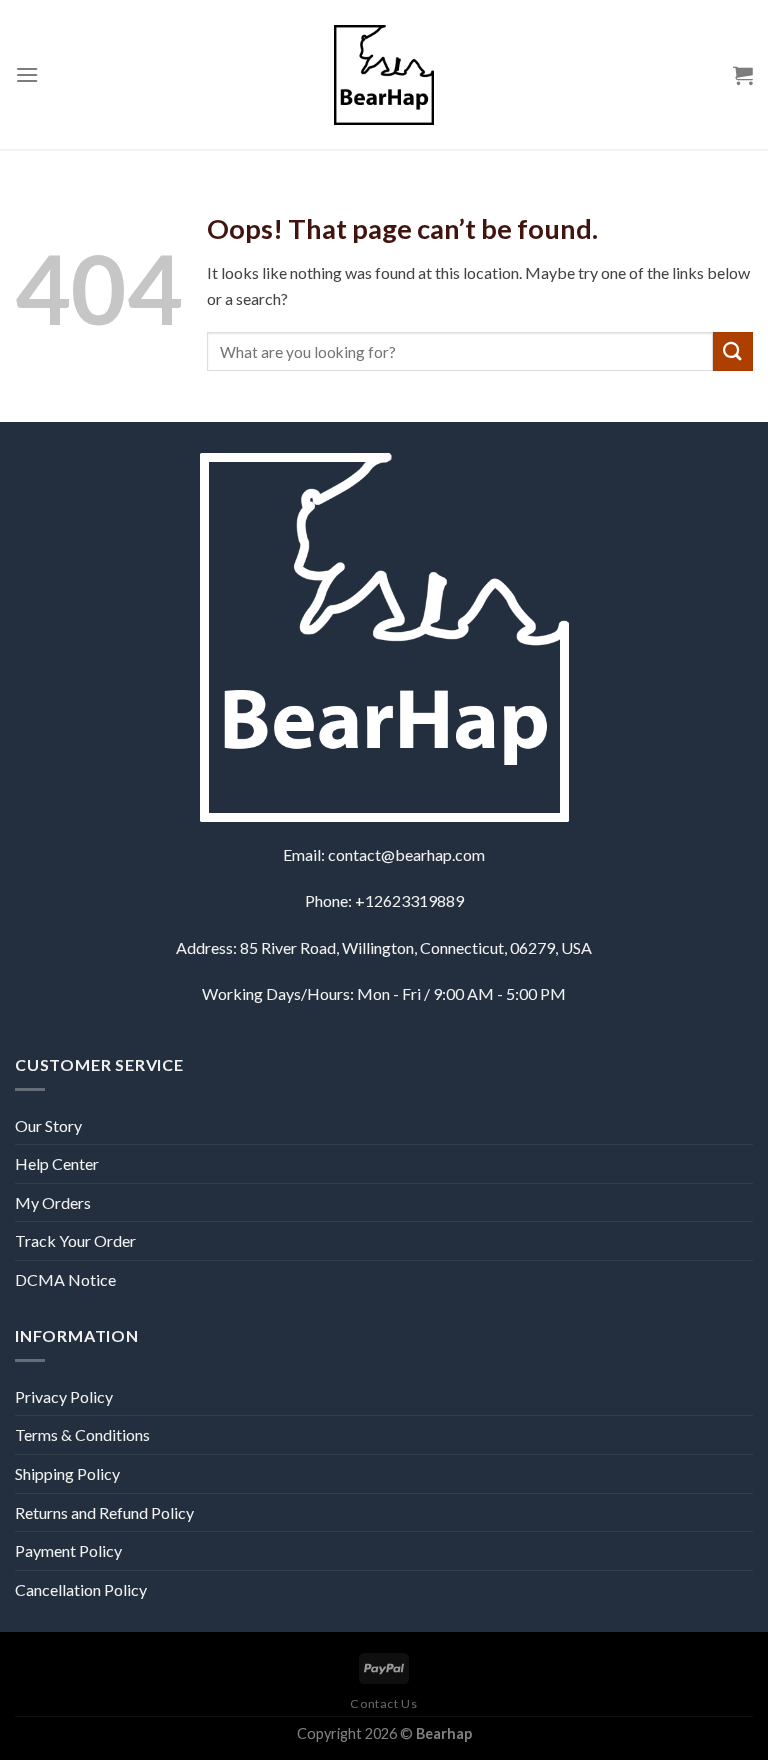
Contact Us (383, 1703)
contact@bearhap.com (406, 854)
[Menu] (27, 74)
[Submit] (733, 351)
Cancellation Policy (81, 1589)
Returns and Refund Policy (104, 1512)
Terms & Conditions (82, 1434)
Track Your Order (75, 1240)
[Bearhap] (384, 75)
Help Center (57, 1163)
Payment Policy (68, 1550)
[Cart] (743, 75)
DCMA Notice (65, 1279)
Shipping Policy (67, 1473)
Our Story (48, 1125)
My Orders (53, 1202)
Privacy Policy (64, 1396)
